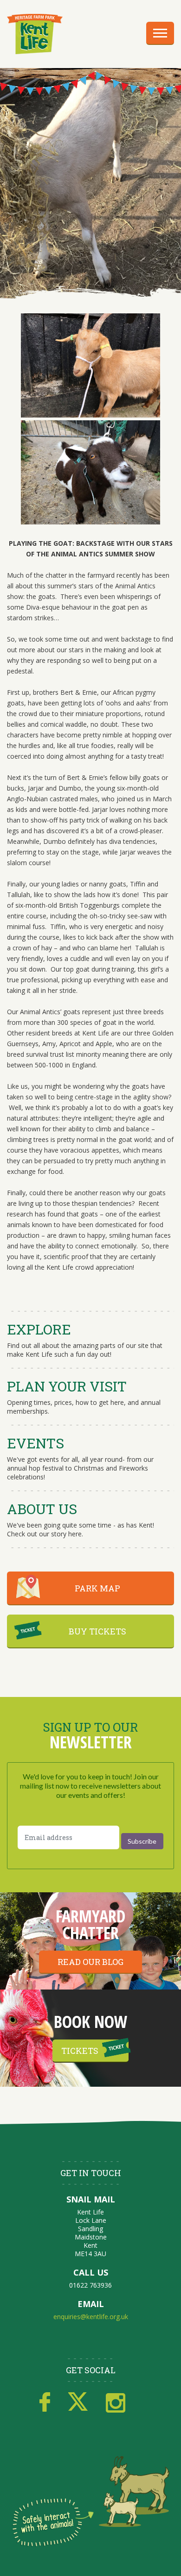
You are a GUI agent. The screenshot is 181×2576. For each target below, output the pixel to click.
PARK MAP (97, 1588)
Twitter (78, 2402)
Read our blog (90, 1962)
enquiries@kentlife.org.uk (91, 2317)
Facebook (45, 2402)
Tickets (80, 2051)
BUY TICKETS (97, 1631)
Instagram (116, 2402)
